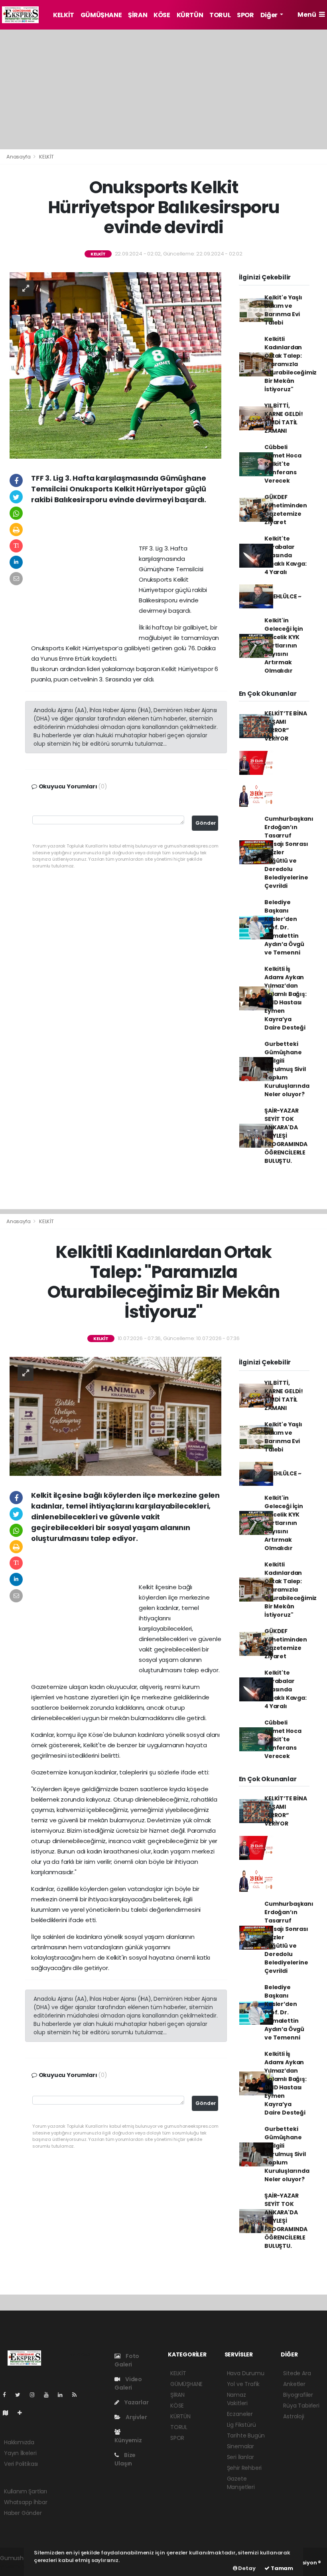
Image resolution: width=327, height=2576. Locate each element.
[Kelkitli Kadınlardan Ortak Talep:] (115, 1416)
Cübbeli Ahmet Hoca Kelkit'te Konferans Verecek (283, 464)
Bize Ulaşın (125, 2459)
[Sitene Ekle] (23, 2413)
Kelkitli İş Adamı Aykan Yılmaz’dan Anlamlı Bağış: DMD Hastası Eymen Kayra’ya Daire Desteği (285, 998)
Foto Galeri (127, 2360)
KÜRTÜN (190, 15)
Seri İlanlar (240, 2457)
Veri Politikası (21, 2464)
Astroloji (294, 2416)
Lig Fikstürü (241, 2425)
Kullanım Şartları (26, 2491)
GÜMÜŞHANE (101, 15)
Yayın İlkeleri (20, 2453)
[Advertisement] (163, 89)
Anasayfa (19, 157)
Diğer (270, 15)
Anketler (294, 2384)
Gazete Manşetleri (241, 2483)
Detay (246, 2568)
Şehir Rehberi (244, 2468)
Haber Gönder (23, 2513)
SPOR (245, 15)
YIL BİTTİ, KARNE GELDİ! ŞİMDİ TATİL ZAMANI (284, 418)
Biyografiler (298, 2395)
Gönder (206, 823)
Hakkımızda (19, 2442)
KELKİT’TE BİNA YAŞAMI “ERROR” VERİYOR (286, 726)
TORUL (220, 15)
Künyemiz (128, 2440)
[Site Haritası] (9, 2413)
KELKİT (64, 15)
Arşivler (136, 2417)
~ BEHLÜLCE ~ (283, 596)
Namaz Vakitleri (237, 2399)
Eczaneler (240, 2414)
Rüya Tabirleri (301, 2406)
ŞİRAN (138, 15)
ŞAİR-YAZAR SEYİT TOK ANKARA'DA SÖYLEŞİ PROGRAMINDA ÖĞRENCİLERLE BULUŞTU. (286, 1136)
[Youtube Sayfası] (49, 2395)
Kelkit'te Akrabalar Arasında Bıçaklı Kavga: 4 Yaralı (285, 555)
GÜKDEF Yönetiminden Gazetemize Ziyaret (286, 510)
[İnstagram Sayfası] (35, 2395)
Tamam (281, 2568)
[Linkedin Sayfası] (63, 2395)
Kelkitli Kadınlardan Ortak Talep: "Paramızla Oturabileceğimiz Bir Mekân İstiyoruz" (291, 364)
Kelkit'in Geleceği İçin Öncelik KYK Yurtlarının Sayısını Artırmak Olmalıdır (284, 645)
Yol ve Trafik (243, 2384)
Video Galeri (128, 2383)
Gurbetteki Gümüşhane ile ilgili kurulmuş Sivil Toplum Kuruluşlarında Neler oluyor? (287, 1069)
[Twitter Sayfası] (21, 2395)
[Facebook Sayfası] (8, 2395)
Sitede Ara (297, 2373)
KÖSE (162, 15)
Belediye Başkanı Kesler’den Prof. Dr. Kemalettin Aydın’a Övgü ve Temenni (284, 927)
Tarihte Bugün (246, 2435)
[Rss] (78, 2395)
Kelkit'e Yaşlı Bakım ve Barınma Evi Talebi (283, 310)
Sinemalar (240, 2446)
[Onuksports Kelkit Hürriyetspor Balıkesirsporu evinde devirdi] (115, 365)
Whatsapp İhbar (26, 2502)
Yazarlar (136, 2402)
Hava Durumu (246, 2373)
